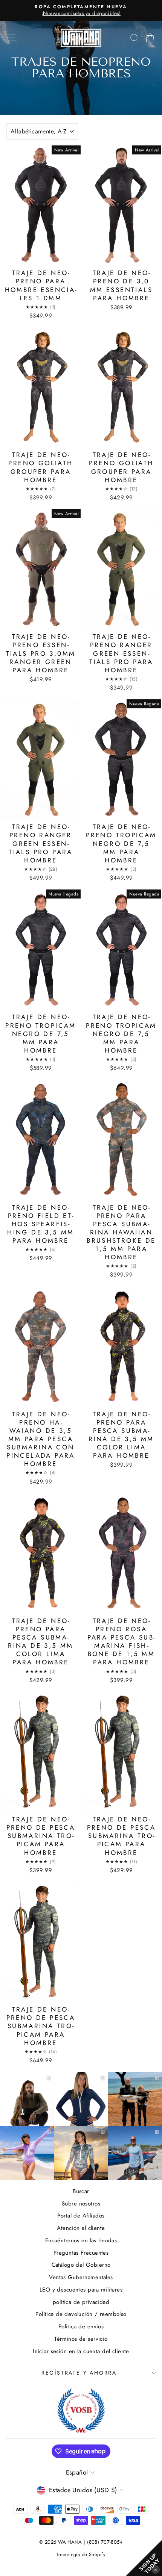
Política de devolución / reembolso (81, 2314)
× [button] (156, 2569)
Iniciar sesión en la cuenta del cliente (81, 2351)
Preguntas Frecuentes (81, 2253)
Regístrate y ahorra (79, 2373)
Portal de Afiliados (81, 2216)
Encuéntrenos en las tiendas (81, 2240)
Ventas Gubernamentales (81, 2277)
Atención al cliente (81, 2228)
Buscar (81, 2191)
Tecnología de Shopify (81, 2554)
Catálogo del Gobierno (81, 2265)
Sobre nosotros (81, 2204)
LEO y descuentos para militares (81, 2290)
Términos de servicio (81, 2339)
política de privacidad (81, 2302)
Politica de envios (81, 2326)
